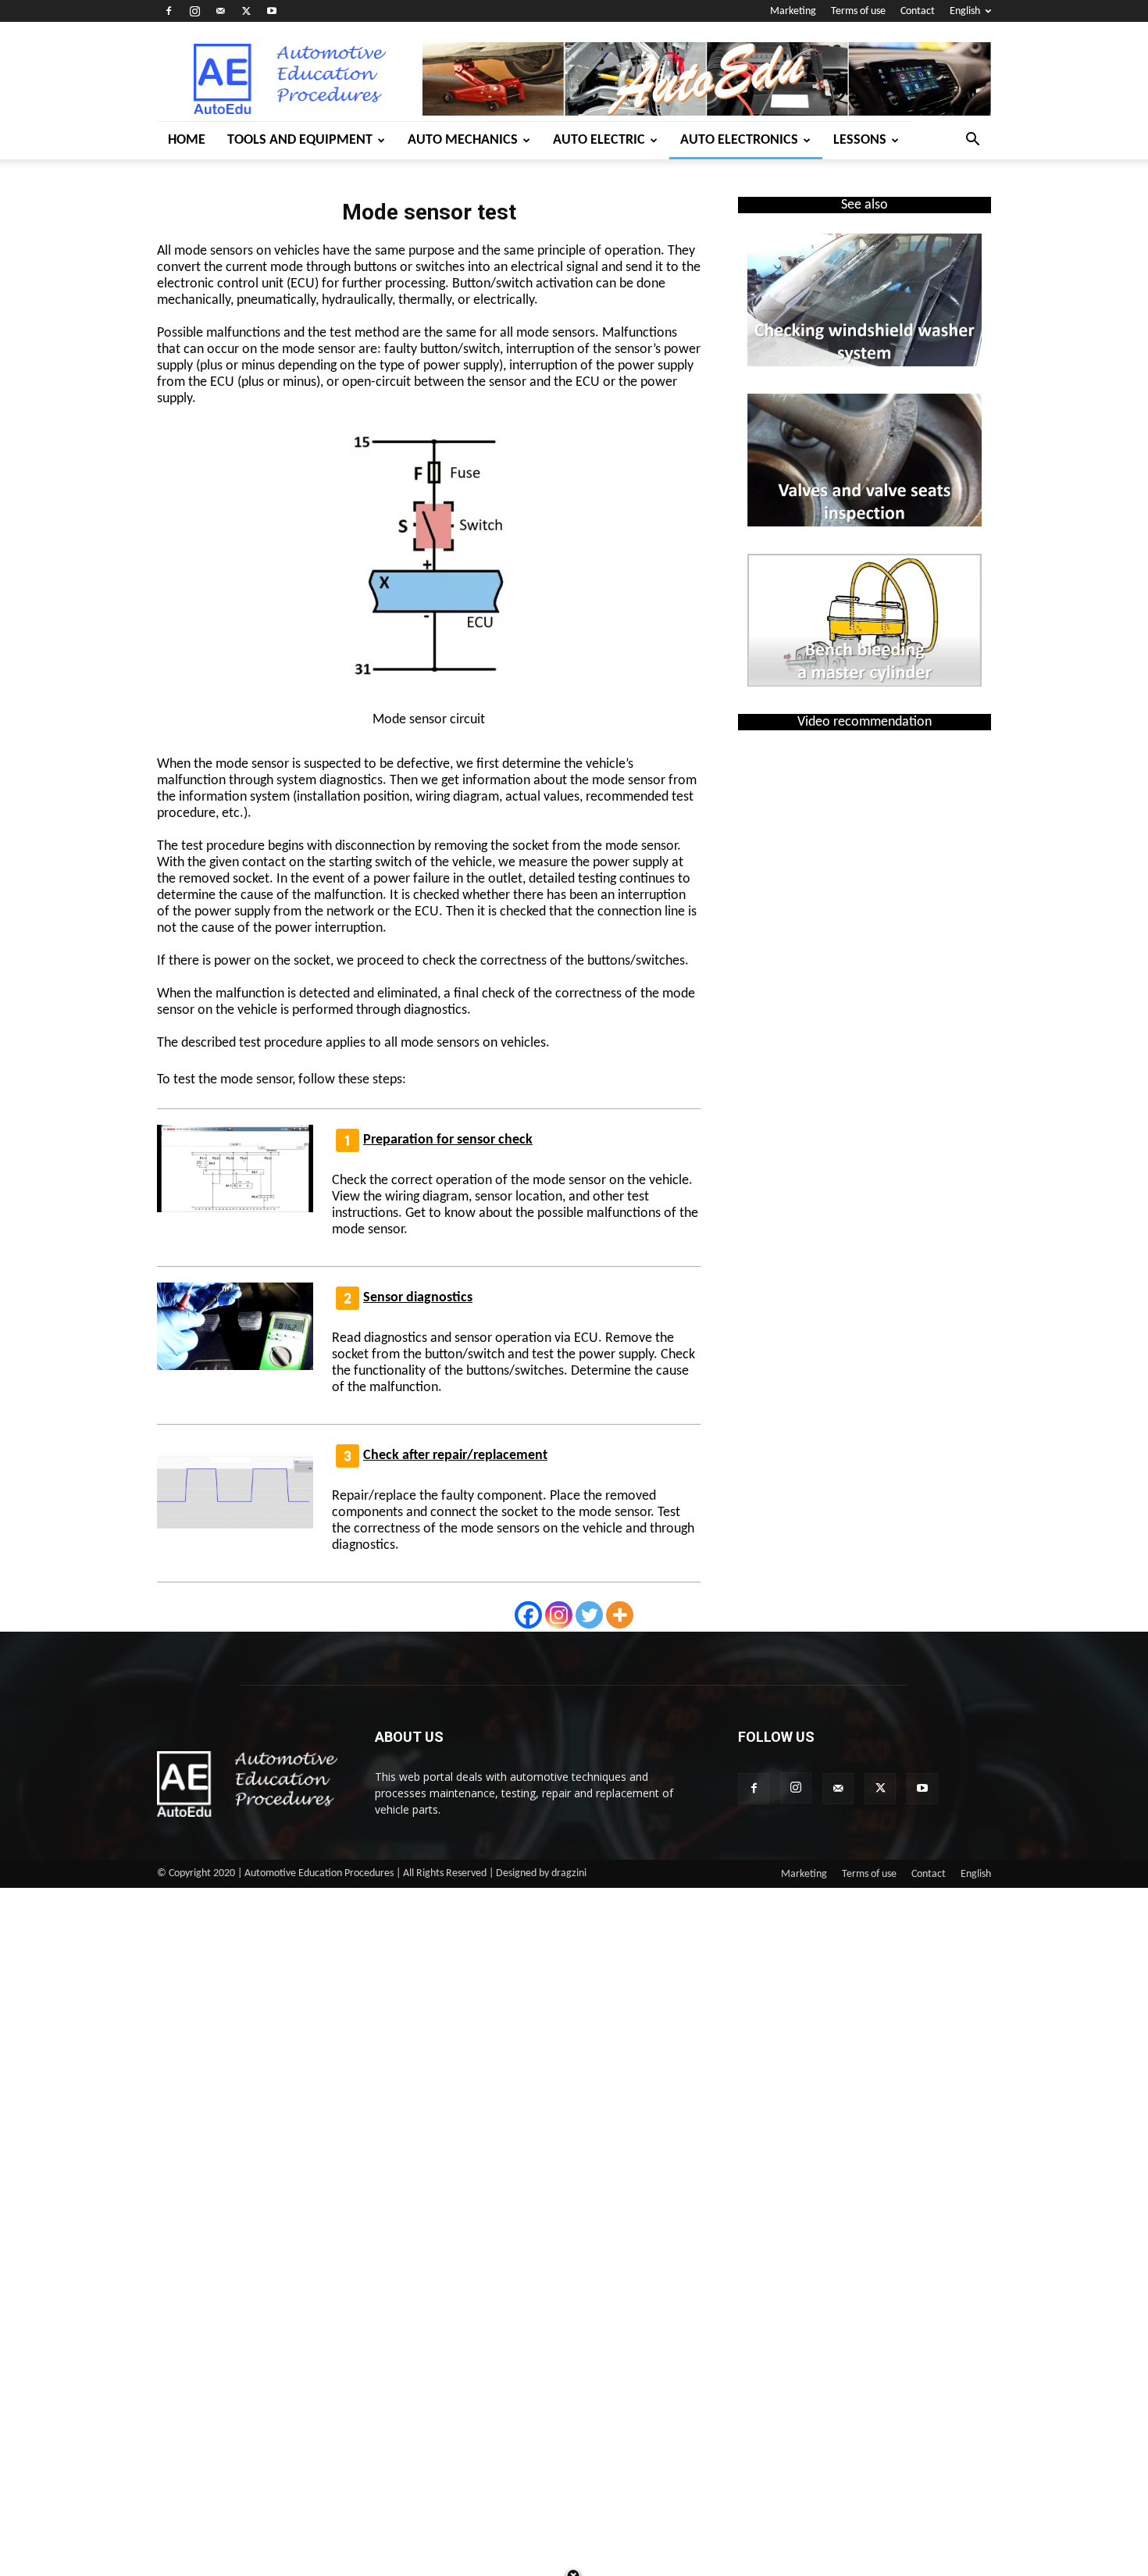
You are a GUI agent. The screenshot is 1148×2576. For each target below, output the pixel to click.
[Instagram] (194, 11)
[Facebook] (169, 11)
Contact (918, 11)
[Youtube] (272, 11)
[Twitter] (246, 11)
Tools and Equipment (300, 140)
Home (187, 140)
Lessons (860, 140)
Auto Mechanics (463, 140)
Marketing (793, 11)
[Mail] (220, 11)
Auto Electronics (739, 140)
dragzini (569, 1873)
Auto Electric (599, 140)
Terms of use (858, 11)
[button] (972, 141)
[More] (620, 1615)
